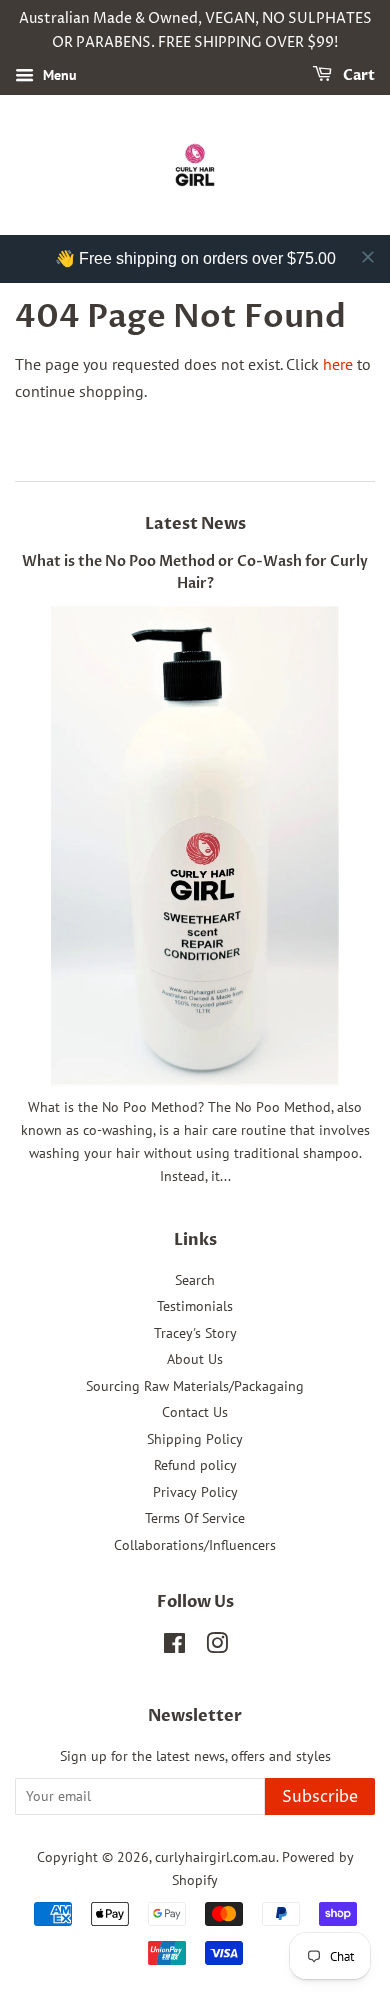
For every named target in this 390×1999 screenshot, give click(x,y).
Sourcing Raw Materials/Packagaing (195, 1386)
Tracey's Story (195, 1333)
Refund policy (195, 1465)
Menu (58, 75)
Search (195, 1280)
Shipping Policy (195, 1439)
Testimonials (195, 1306)
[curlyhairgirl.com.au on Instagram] (217, 1647)
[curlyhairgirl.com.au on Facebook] (174, 1647)
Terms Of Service (195, 1518)
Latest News (195, 524)
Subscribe (320, 1797)
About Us (195, 1359)
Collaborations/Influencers (195, 1545)
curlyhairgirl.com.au (215, 1857)
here (338, 364)
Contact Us (195, 1412)
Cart (357, 75)
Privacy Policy (195, 1492)
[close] (368, 257)
